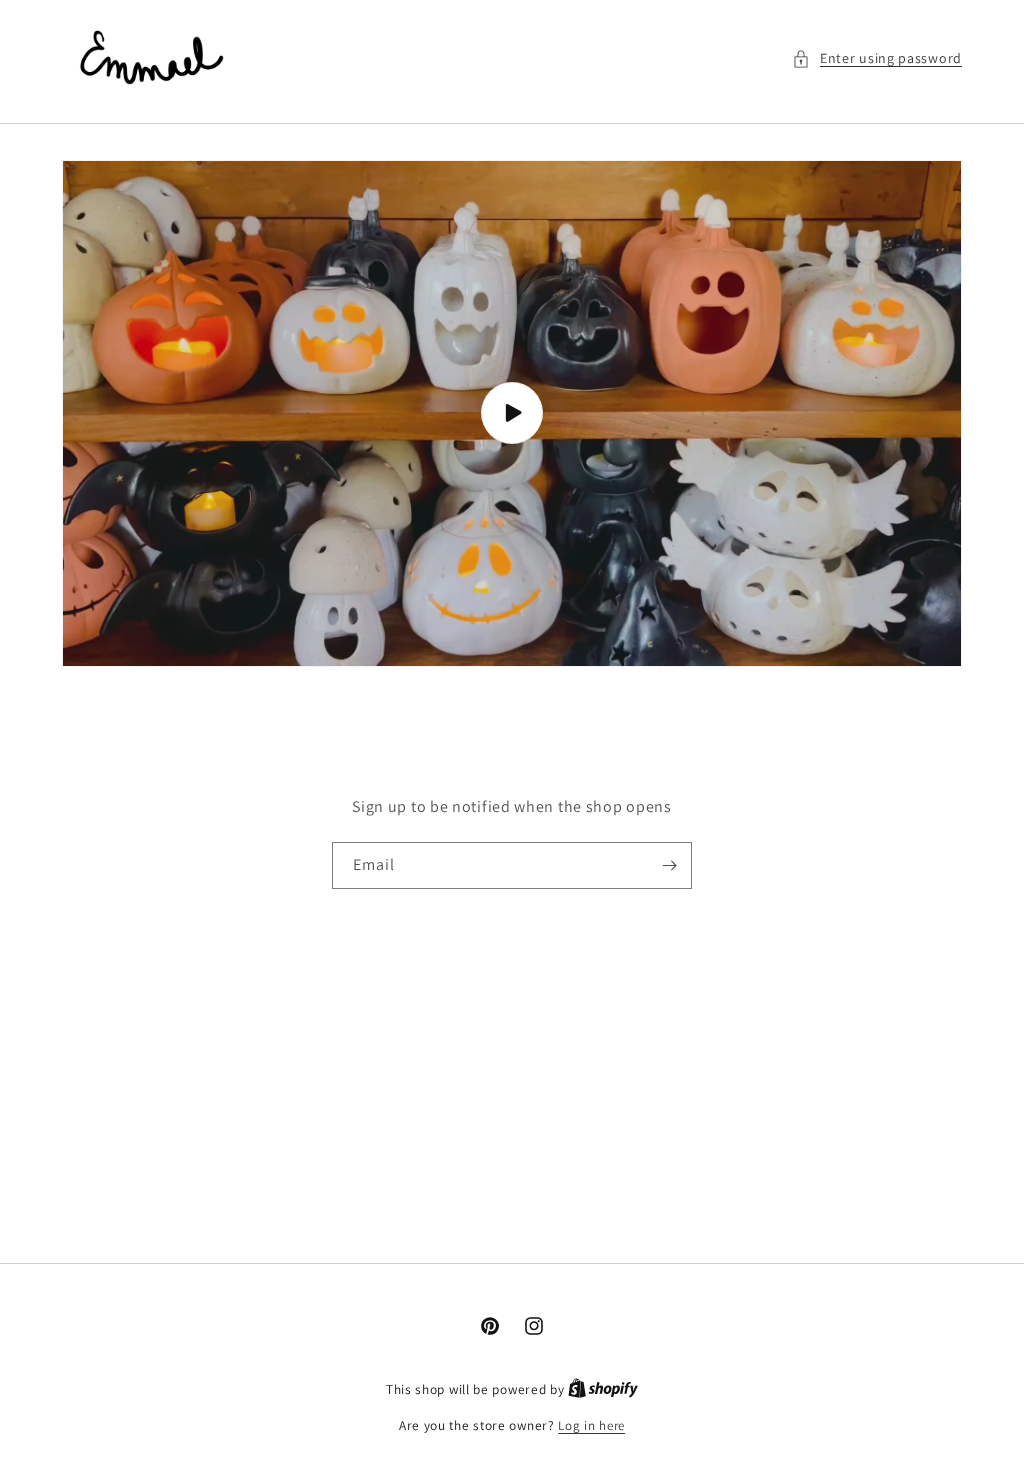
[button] (877, 58)
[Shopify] (603, 1389)
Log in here (591, 1425)
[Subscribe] (669, 865)
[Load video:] (512, 413)
